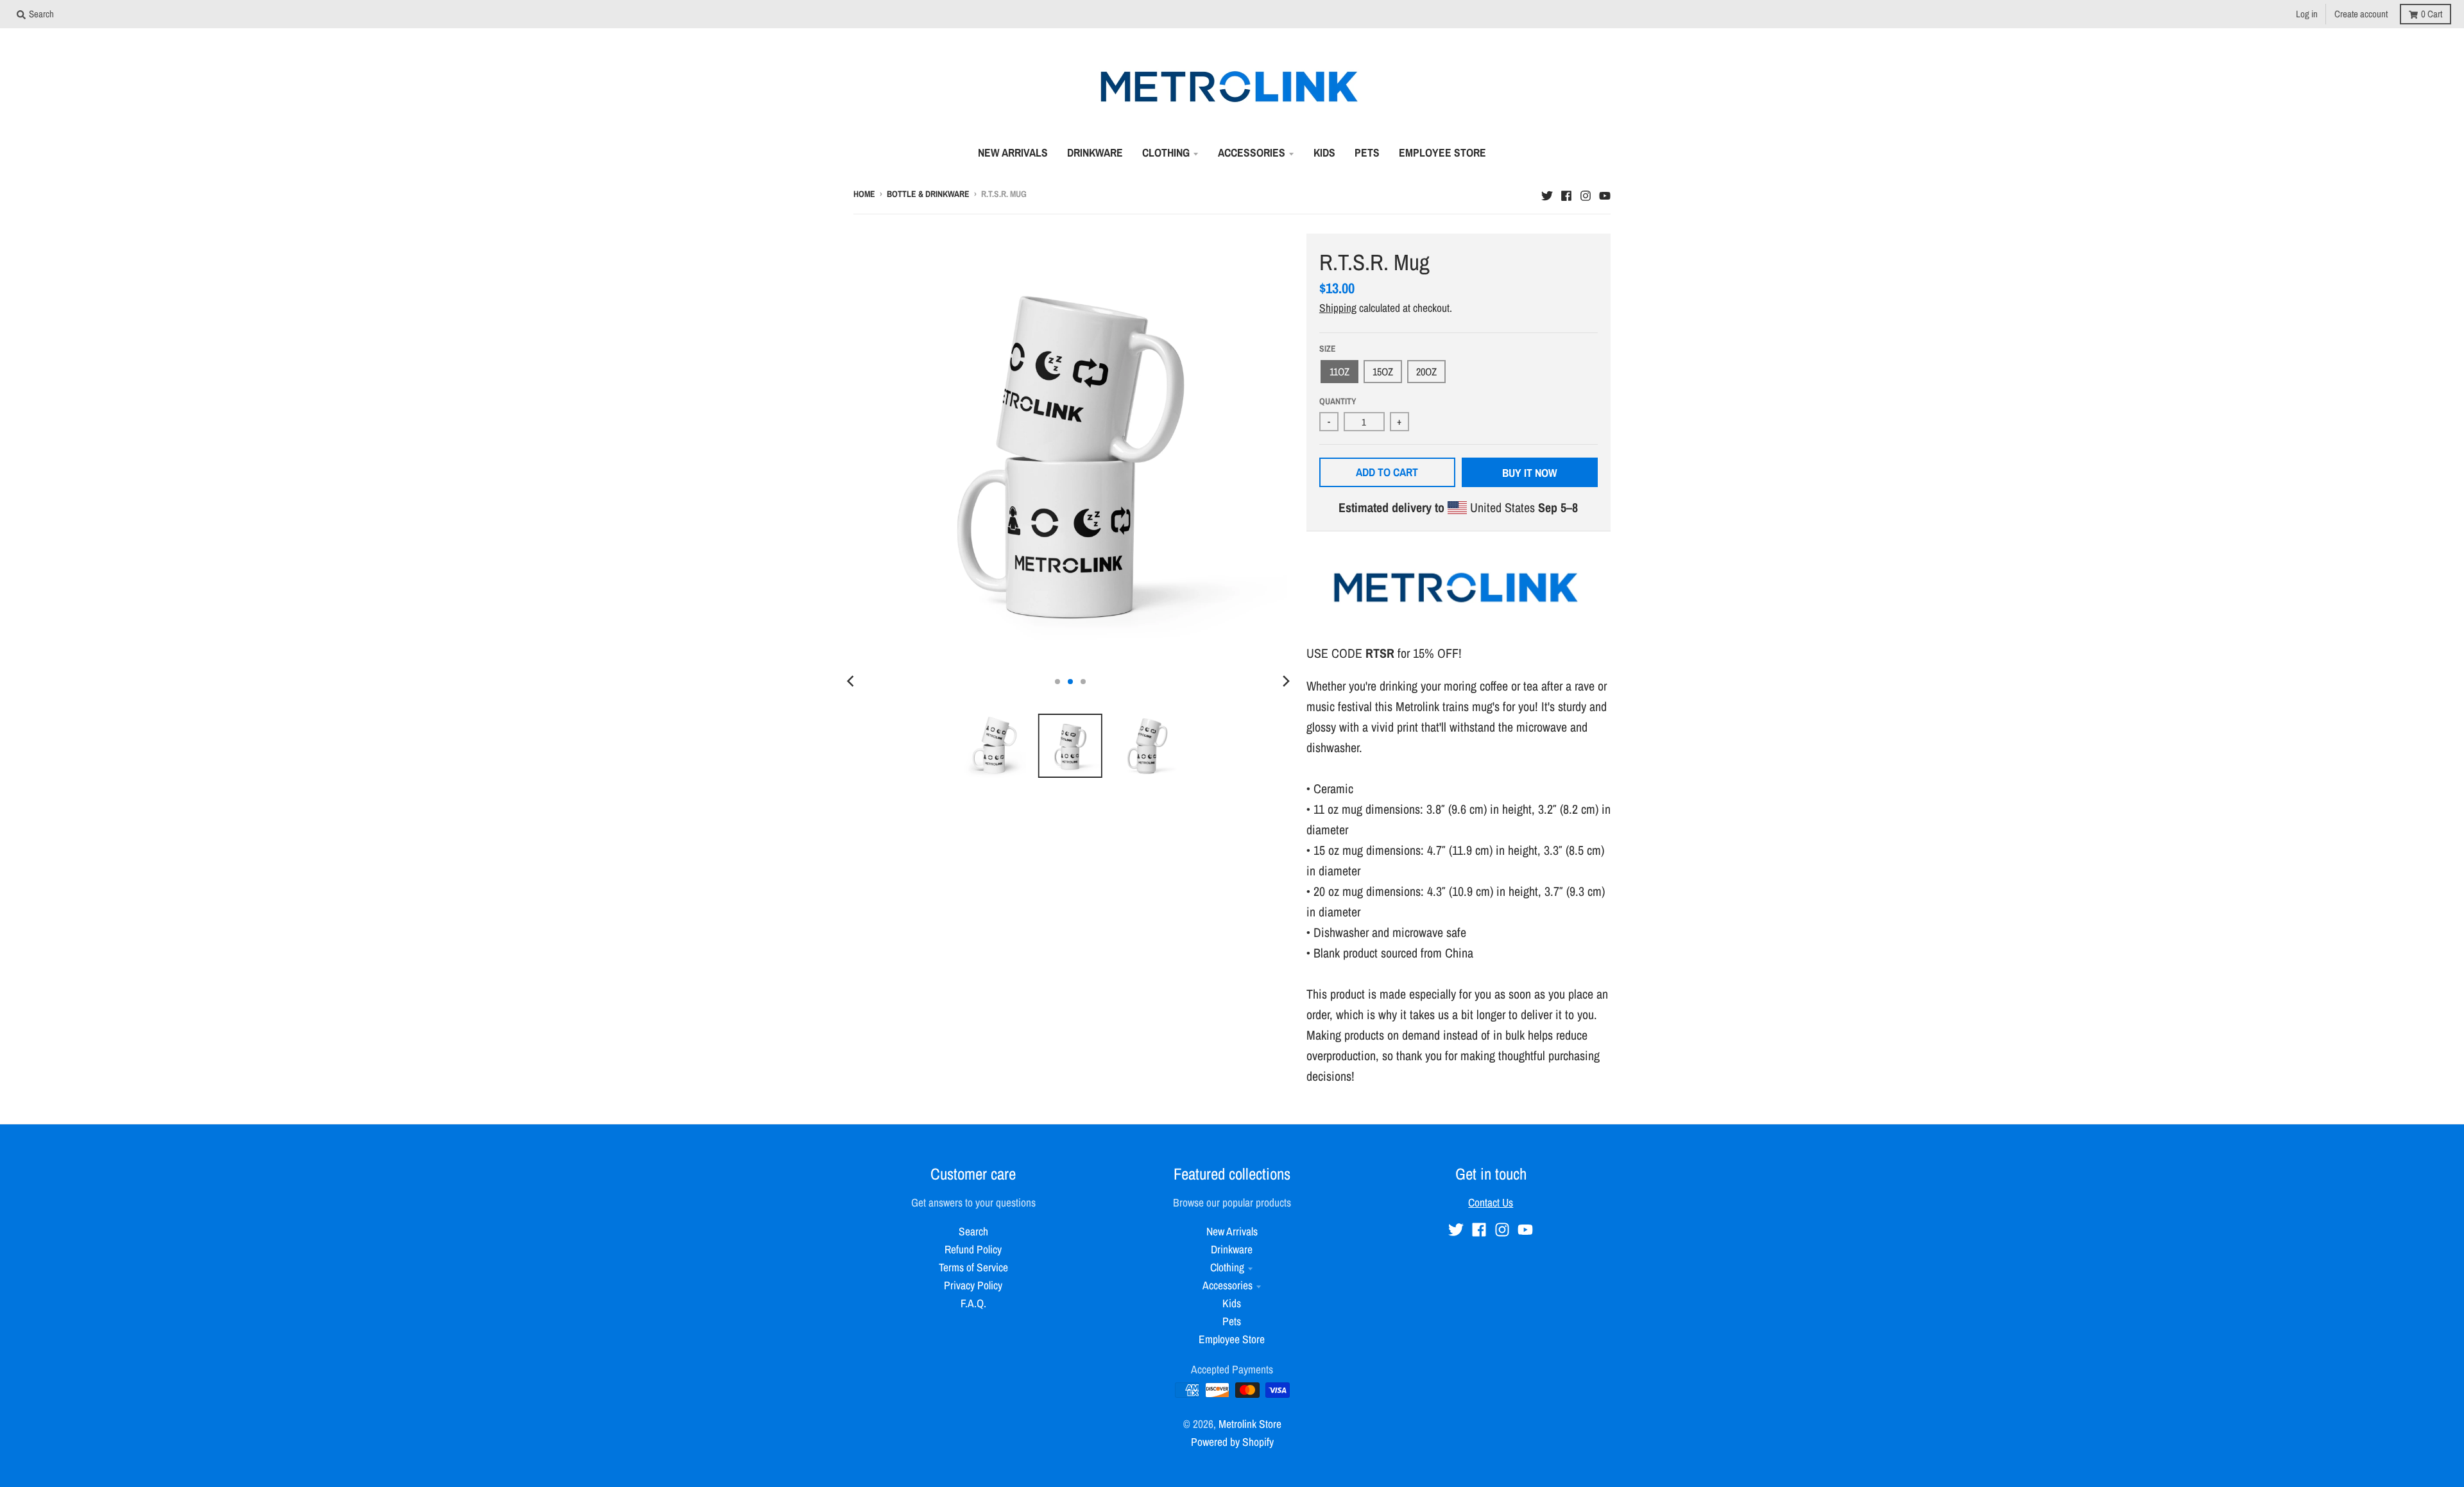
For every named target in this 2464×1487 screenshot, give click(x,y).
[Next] (1286, 682)
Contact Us (1491, 1202)
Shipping (1338, 308)
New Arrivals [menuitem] (1013, 152)
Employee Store (1232, 1339)
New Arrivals (1232, 1231)
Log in (2307, 14)
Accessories (1228, 1285)
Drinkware (1232, 1249)
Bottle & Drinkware (928, 194)
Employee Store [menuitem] (1442, 152)
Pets (1232, 1321)
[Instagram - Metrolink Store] (1586, 193)
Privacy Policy (973, 1285)
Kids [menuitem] (1324, 152)
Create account (2361, 14)
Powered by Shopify (1232, 1442)
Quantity (1338, 401)
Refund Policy (973, 1249)
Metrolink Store (1250, 1424)
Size (1328, 348)
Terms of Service (973, 1267)
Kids (1232, 1303)
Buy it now (1530, 473)
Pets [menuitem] (1367, 152)
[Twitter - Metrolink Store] (1547, 193)
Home (864, 194)
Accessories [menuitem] (1252, 152)
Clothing (1227, 1267)
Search (973, 1231)
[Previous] (852, 682)
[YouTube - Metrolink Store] (1605, 193)
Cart (2432, 14)
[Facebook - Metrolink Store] (1566, 193)
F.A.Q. (973, 1303)
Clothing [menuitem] (1166, 152)
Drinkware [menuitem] (1095, 152)
